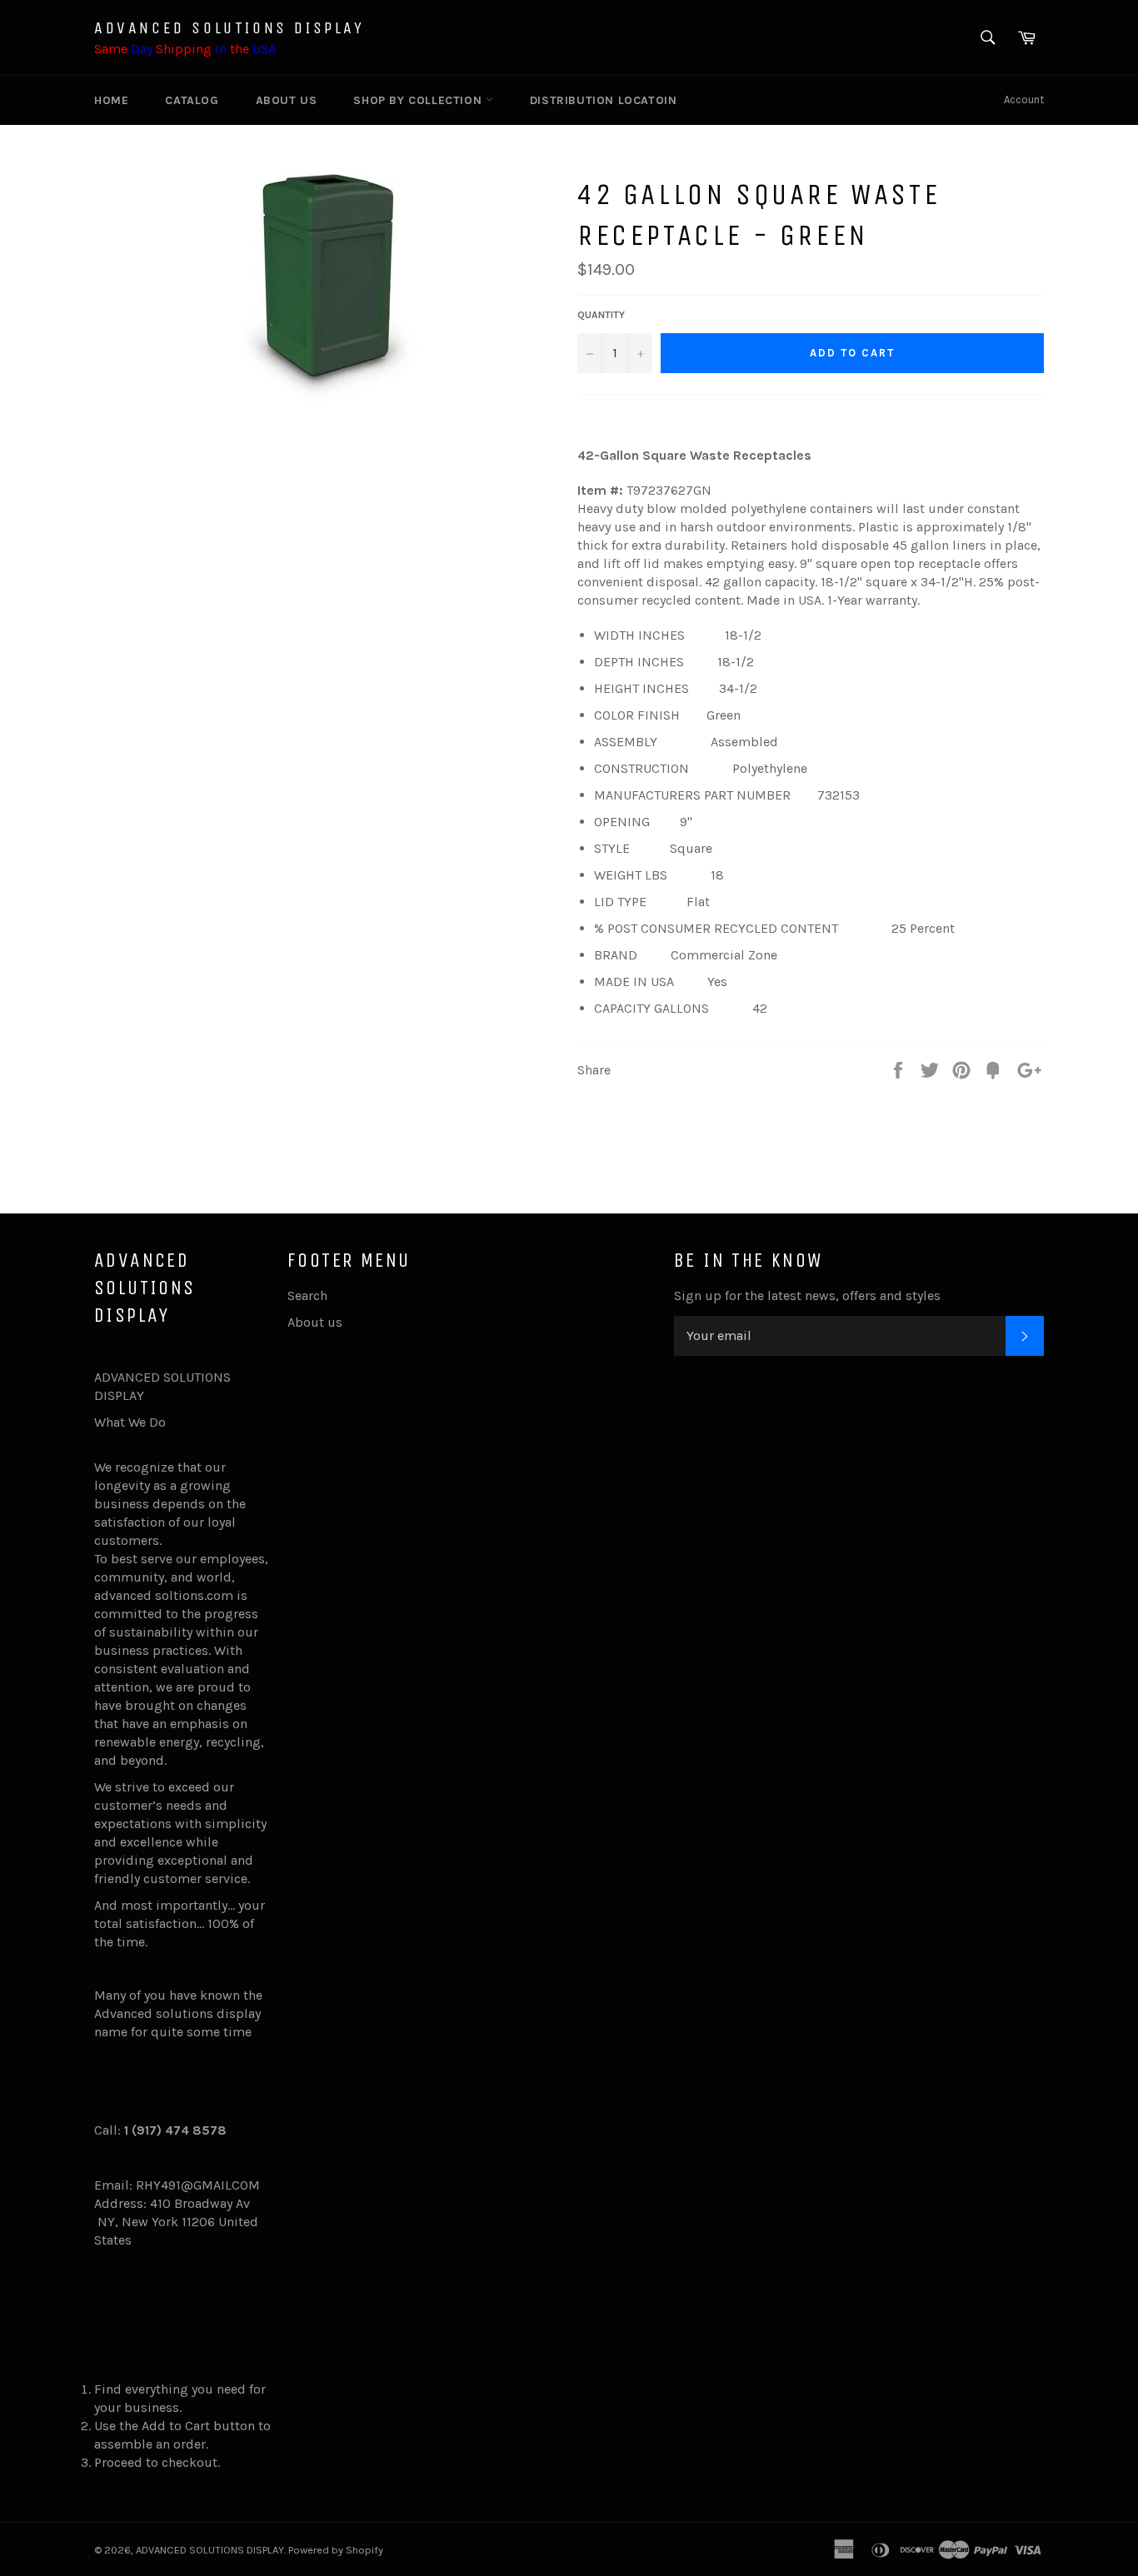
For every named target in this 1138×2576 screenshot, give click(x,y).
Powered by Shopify (336, 2550)
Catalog (192, 100)
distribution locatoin (604, 100)
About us (287, 100)
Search (307, 1295)
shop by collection (419, 100)
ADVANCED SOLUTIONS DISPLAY (230, 28)
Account (1024, 100)
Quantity (601, 315)
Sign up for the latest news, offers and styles (807, 1295)
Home (111, 100)
